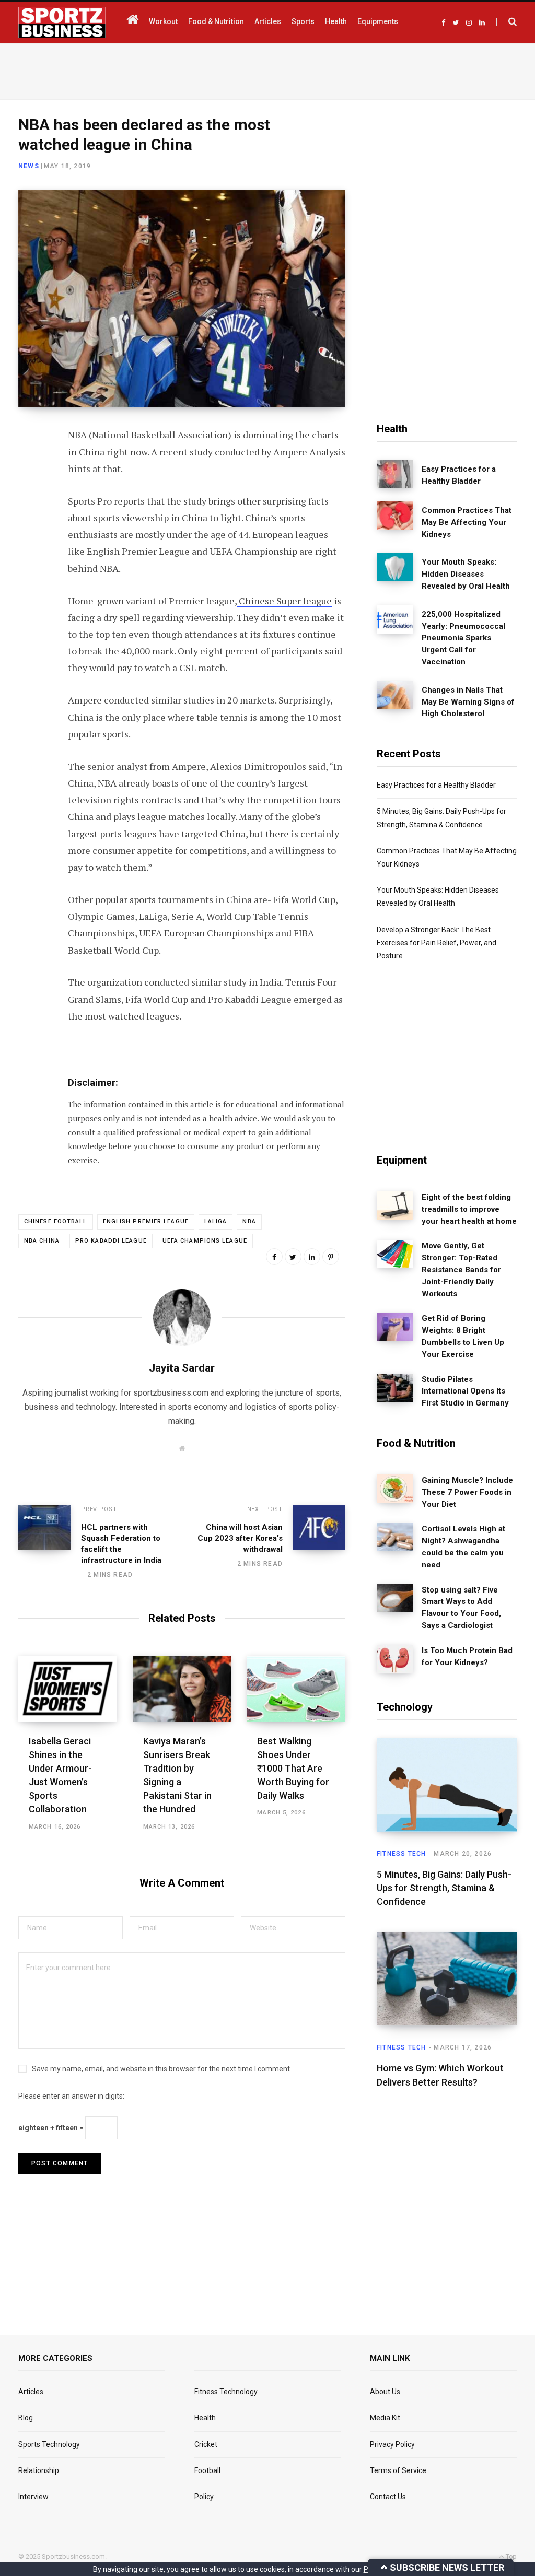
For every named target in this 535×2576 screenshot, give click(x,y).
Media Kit (385, 2418)
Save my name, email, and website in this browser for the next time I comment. (162, 2069)
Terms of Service (398, 2470)
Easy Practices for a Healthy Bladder (459, 475)
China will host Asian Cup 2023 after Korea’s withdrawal (240, 1538)
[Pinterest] (331, 1257)
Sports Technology (49, 2444)
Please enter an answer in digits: (71, 2096)
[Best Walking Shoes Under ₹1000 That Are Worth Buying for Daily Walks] (296, 1689)
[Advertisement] (267, 69)
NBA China (42, 1241)
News (29, 166)
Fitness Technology (226, 2392)
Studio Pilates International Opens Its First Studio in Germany (465, 1391)
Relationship (39, 2470)
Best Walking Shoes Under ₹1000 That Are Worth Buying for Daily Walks (293, 1768)
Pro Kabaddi (232, 999)
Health (205, 2418)
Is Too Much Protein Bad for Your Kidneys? (467, 1656)
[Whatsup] (29, 548)
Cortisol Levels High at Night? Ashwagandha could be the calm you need (463, 1547)
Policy (204, 2497)
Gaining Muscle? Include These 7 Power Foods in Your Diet (467, 1492)
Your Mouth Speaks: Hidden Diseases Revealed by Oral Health (466, 574)
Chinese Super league (284, 601)
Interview (33, 2497)
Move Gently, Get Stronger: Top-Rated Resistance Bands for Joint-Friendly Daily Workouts (461, 1269)
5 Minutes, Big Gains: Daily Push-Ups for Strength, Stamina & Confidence (444, 1888)
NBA (249, 1221)
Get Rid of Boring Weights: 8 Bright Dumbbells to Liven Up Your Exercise (463, 1336)
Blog (26, 2418)
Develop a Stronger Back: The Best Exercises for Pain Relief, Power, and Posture (437, 943)
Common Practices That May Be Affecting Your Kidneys (467, 522)
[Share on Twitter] (29, 493)
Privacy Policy (392, 2444)
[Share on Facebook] (29, 465)
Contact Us (388, 2497)
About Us (385, 2392)
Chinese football (56, 1221)
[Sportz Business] (62, 22)
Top (510, 2556)
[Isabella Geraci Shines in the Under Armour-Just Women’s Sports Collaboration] (68, 1689)
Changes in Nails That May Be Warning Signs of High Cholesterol (468, 702)
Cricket (206, 2444)
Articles (31, 2392)
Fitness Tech (401, 1854)
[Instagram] (29, 576)
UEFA (150, 933)
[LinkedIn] (29, 521)
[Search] (507, 22)
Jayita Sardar (182, 1368)
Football (207, 2470)
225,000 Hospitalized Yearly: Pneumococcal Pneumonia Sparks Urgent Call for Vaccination (463, 638)
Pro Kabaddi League (111, 1241)
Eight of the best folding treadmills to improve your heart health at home (469, 1209)
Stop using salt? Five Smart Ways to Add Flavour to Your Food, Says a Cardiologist (461, 1608)
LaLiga (153, 916)
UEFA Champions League (205, 1241)
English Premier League (146, 1221)
